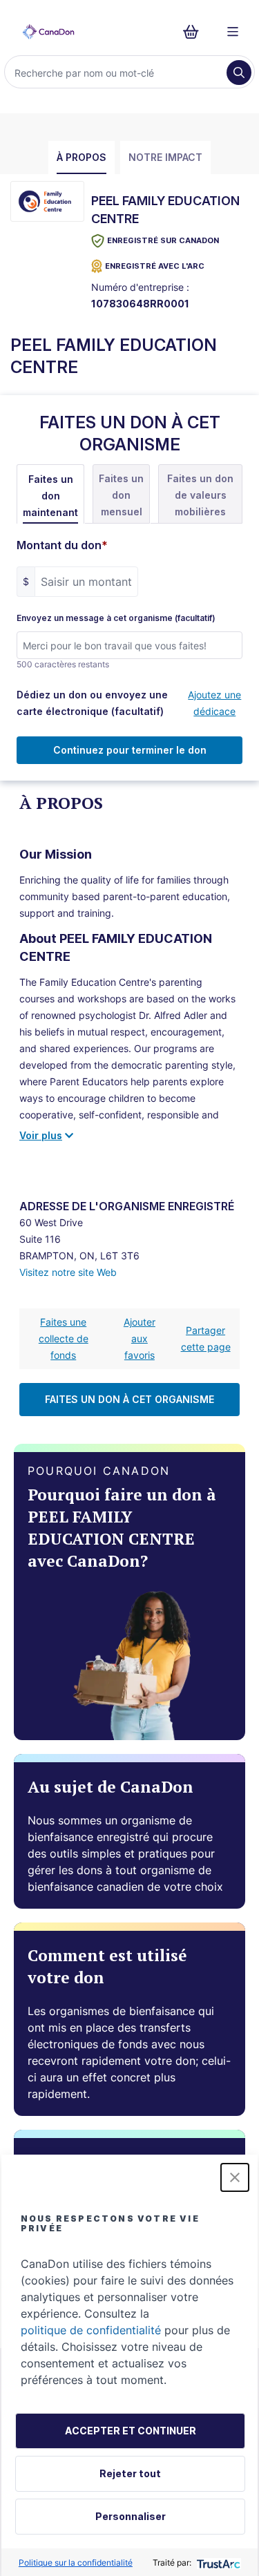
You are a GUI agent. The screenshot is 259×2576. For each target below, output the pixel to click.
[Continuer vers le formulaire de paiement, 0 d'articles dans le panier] (195, 32)
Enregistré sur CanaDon (163, 240)
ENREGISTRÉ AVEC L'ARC (155, 266)
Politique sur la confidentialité (76, 2563)
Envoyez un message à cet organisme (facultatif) (116, 618)
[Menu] (233, 32)
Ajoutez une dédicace (214, 703)
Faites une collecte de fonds (64, 1338)
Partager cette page (206, 1338)
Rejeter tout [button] (130, 2473)
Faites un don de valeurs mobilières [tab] (200, 495)
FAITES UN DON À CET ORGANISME (129, 1399)
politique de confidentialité (91, 2330)
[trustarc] (217, 2563)
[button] (235, 2177)
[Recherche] (239, 73)
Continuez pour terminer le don (130, 750)
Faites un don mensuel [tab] (121, 495)
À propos (81, 157)
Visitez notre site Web (68, 1272)
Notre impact (165, 157)
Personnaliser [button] (131, 2516)
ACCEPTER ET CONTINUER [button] (131, 2431)
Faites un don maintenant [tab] (50, 496)
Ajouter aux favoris (140, 1338)
